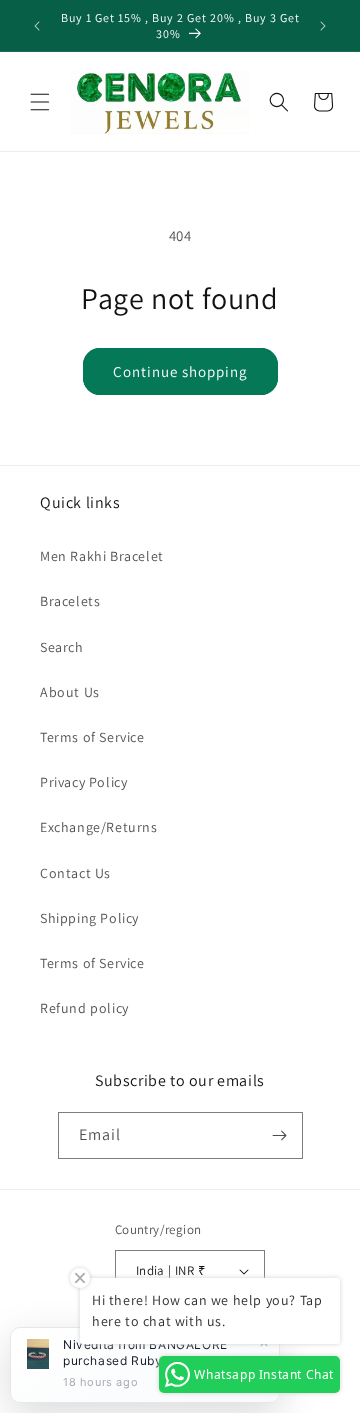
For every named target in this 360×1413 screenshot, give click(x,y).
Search (62, 647)
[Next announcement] (323, 26)
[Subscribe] (280, 1135)
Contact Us (75, 873)
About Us (70, 692)
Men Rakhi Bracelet (102, 556)
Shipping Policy (89, 918)
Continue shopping (180, 371)
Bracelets (70, 601)
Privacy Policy (83, 782)
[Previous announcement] (37, 26)
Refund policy (84, 1008)
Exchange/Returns (99, 827)
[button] (40, 102)
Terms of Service (92, 737)
